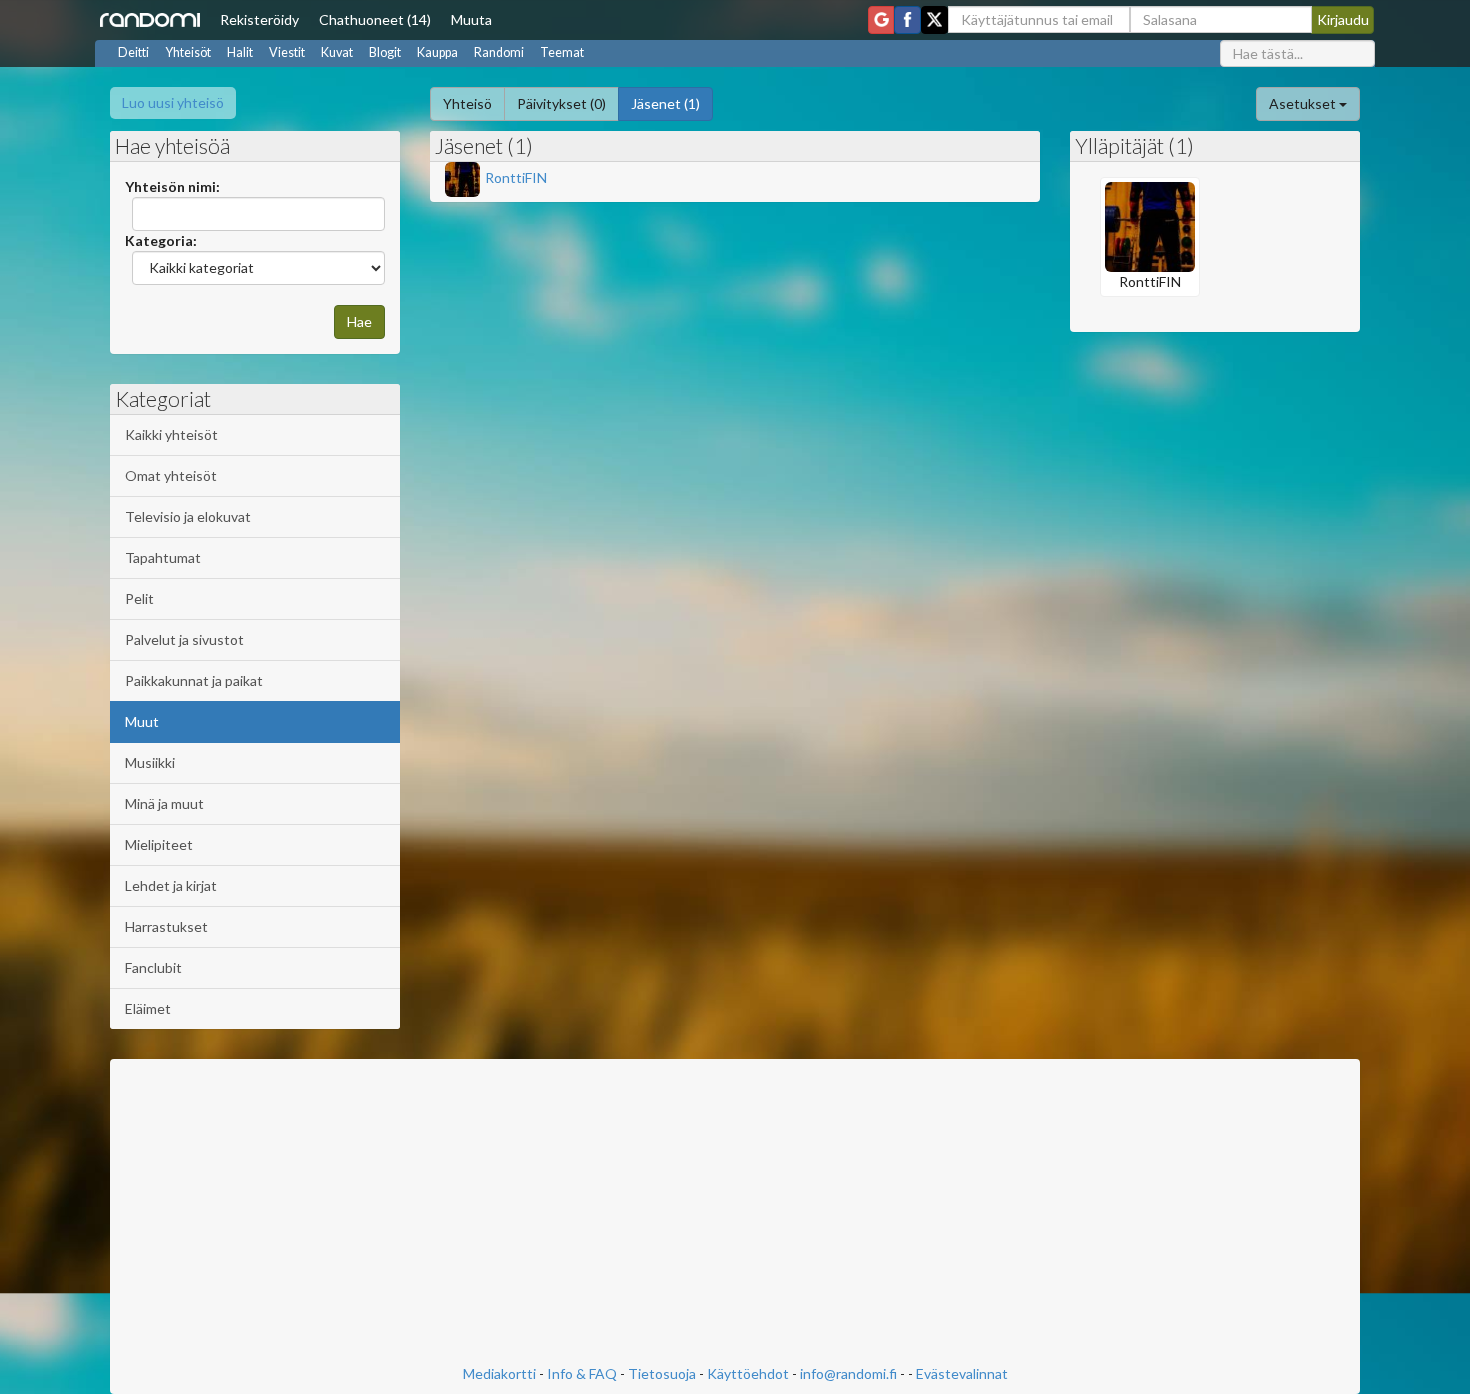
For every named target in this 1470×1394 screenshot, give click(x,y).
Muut (142, 721)
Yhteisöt (188, 52)
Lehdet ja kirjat (171, 885)
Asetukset (1304, 103)
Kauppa (437, 52)
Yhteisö (467, 103)
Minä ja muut (164, 803)
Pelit (139, 598)
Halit (240, 52)
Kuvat (337, 52)
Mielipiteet (159, 844)
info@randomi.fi (848, 1373)
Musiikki (150, 762)
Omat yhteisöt (171, 475)
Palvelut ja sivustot (184, 639)
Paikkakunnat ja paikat (194, 680)
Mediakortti (499, 1373)
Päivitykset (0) (561, 103)
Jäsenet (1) (665, 103)
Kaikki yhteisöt (171, 434)
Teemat (562, 52)
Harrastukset (166, 926)
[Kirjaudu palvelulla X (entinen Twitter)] (934, 20)
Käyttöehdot (748, 1373)
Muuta (471, 19)
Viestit (287, 52)
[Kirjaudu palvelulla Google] (881, 20)
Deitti (133, 52)
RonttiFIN (516, 177)
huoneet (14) (375, 19)
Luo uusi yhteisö (173, 102)
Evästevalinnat (962, 1373)
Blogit (385, 52)
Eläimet (148, 1008)
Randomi (499, 52)
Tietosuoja (662, 1373)
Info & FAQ (582, 1373)
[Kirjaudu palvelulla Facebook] (907, 20)
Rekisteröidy (259, 19)
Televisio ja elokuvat (188, 516)
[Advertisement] (735, 1214)
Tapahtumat (163, 557)
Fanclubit (153, 967)
